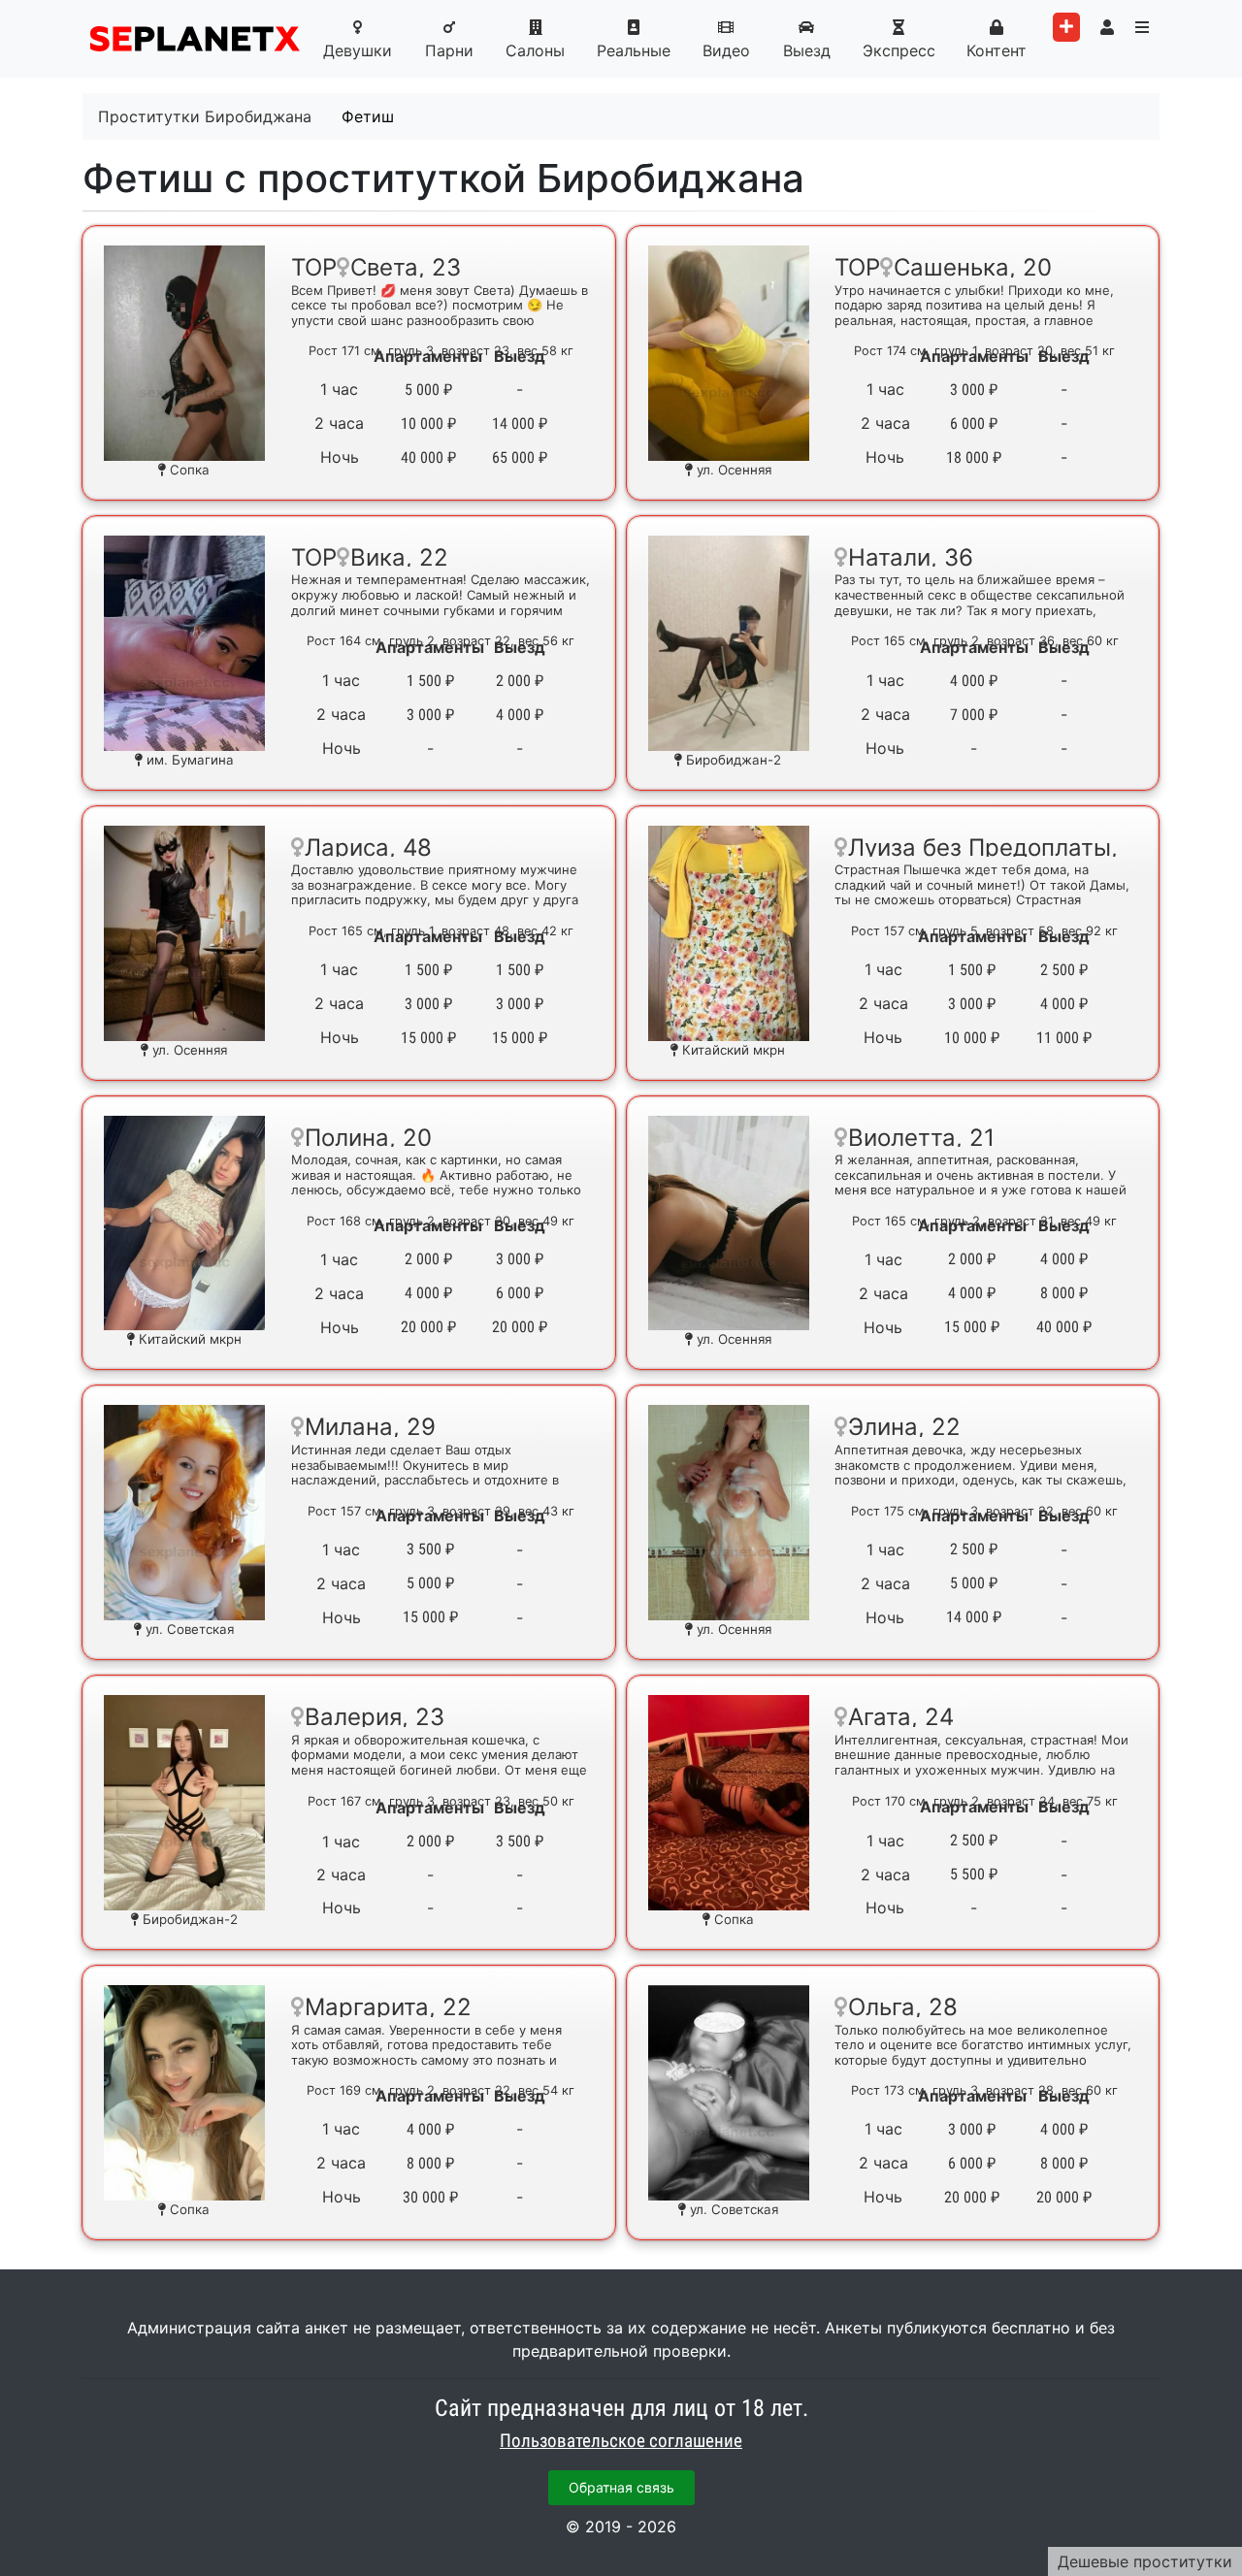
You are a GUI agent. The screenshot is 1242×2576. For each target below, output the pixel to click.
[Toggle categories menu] (1142, 27)
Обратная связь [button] (621, 2487)
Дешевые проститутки (1145, 2561)
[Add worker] (1066, 27)
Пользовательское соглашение (621, 2441)
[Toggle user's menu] (1107, 27)
